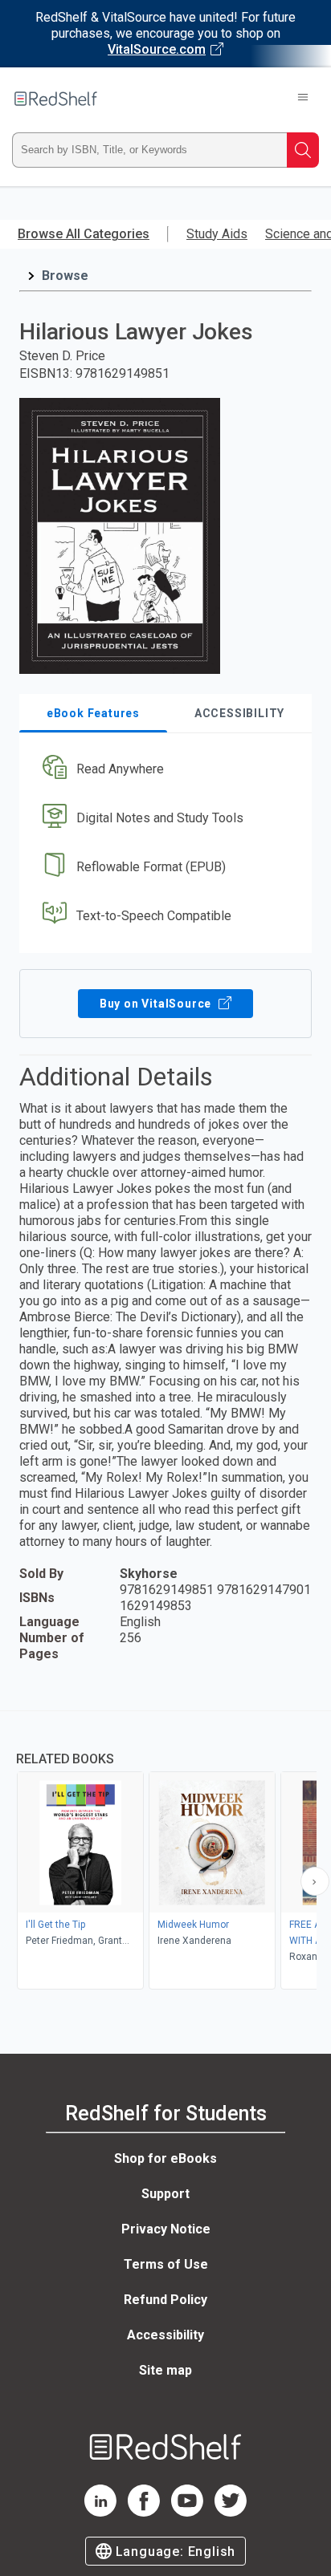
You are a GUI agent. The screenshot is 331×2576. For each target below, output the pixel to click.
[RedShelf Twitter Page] (231, 2512)
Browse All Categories (84, 234)
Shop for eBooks (165, 2158)
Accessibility (165, 2335)
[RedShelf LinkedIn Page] (100, 2512)
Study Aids (217, 234)
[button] (163, 770)
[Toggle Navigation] (303, 99)
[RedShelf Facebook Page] (144, 2512)
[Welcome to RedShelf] (56, 99)
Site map (165, 2370)
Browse (65, 276)
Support (165, 2194)
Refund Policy (165, 2300)
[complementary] (165, 1852)
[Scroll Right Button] (315, 1881)
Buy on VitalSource (157, 1004)
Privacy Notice (166, 2229)
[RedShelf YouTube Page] (187, 2512)
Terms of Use (166, 2264)
